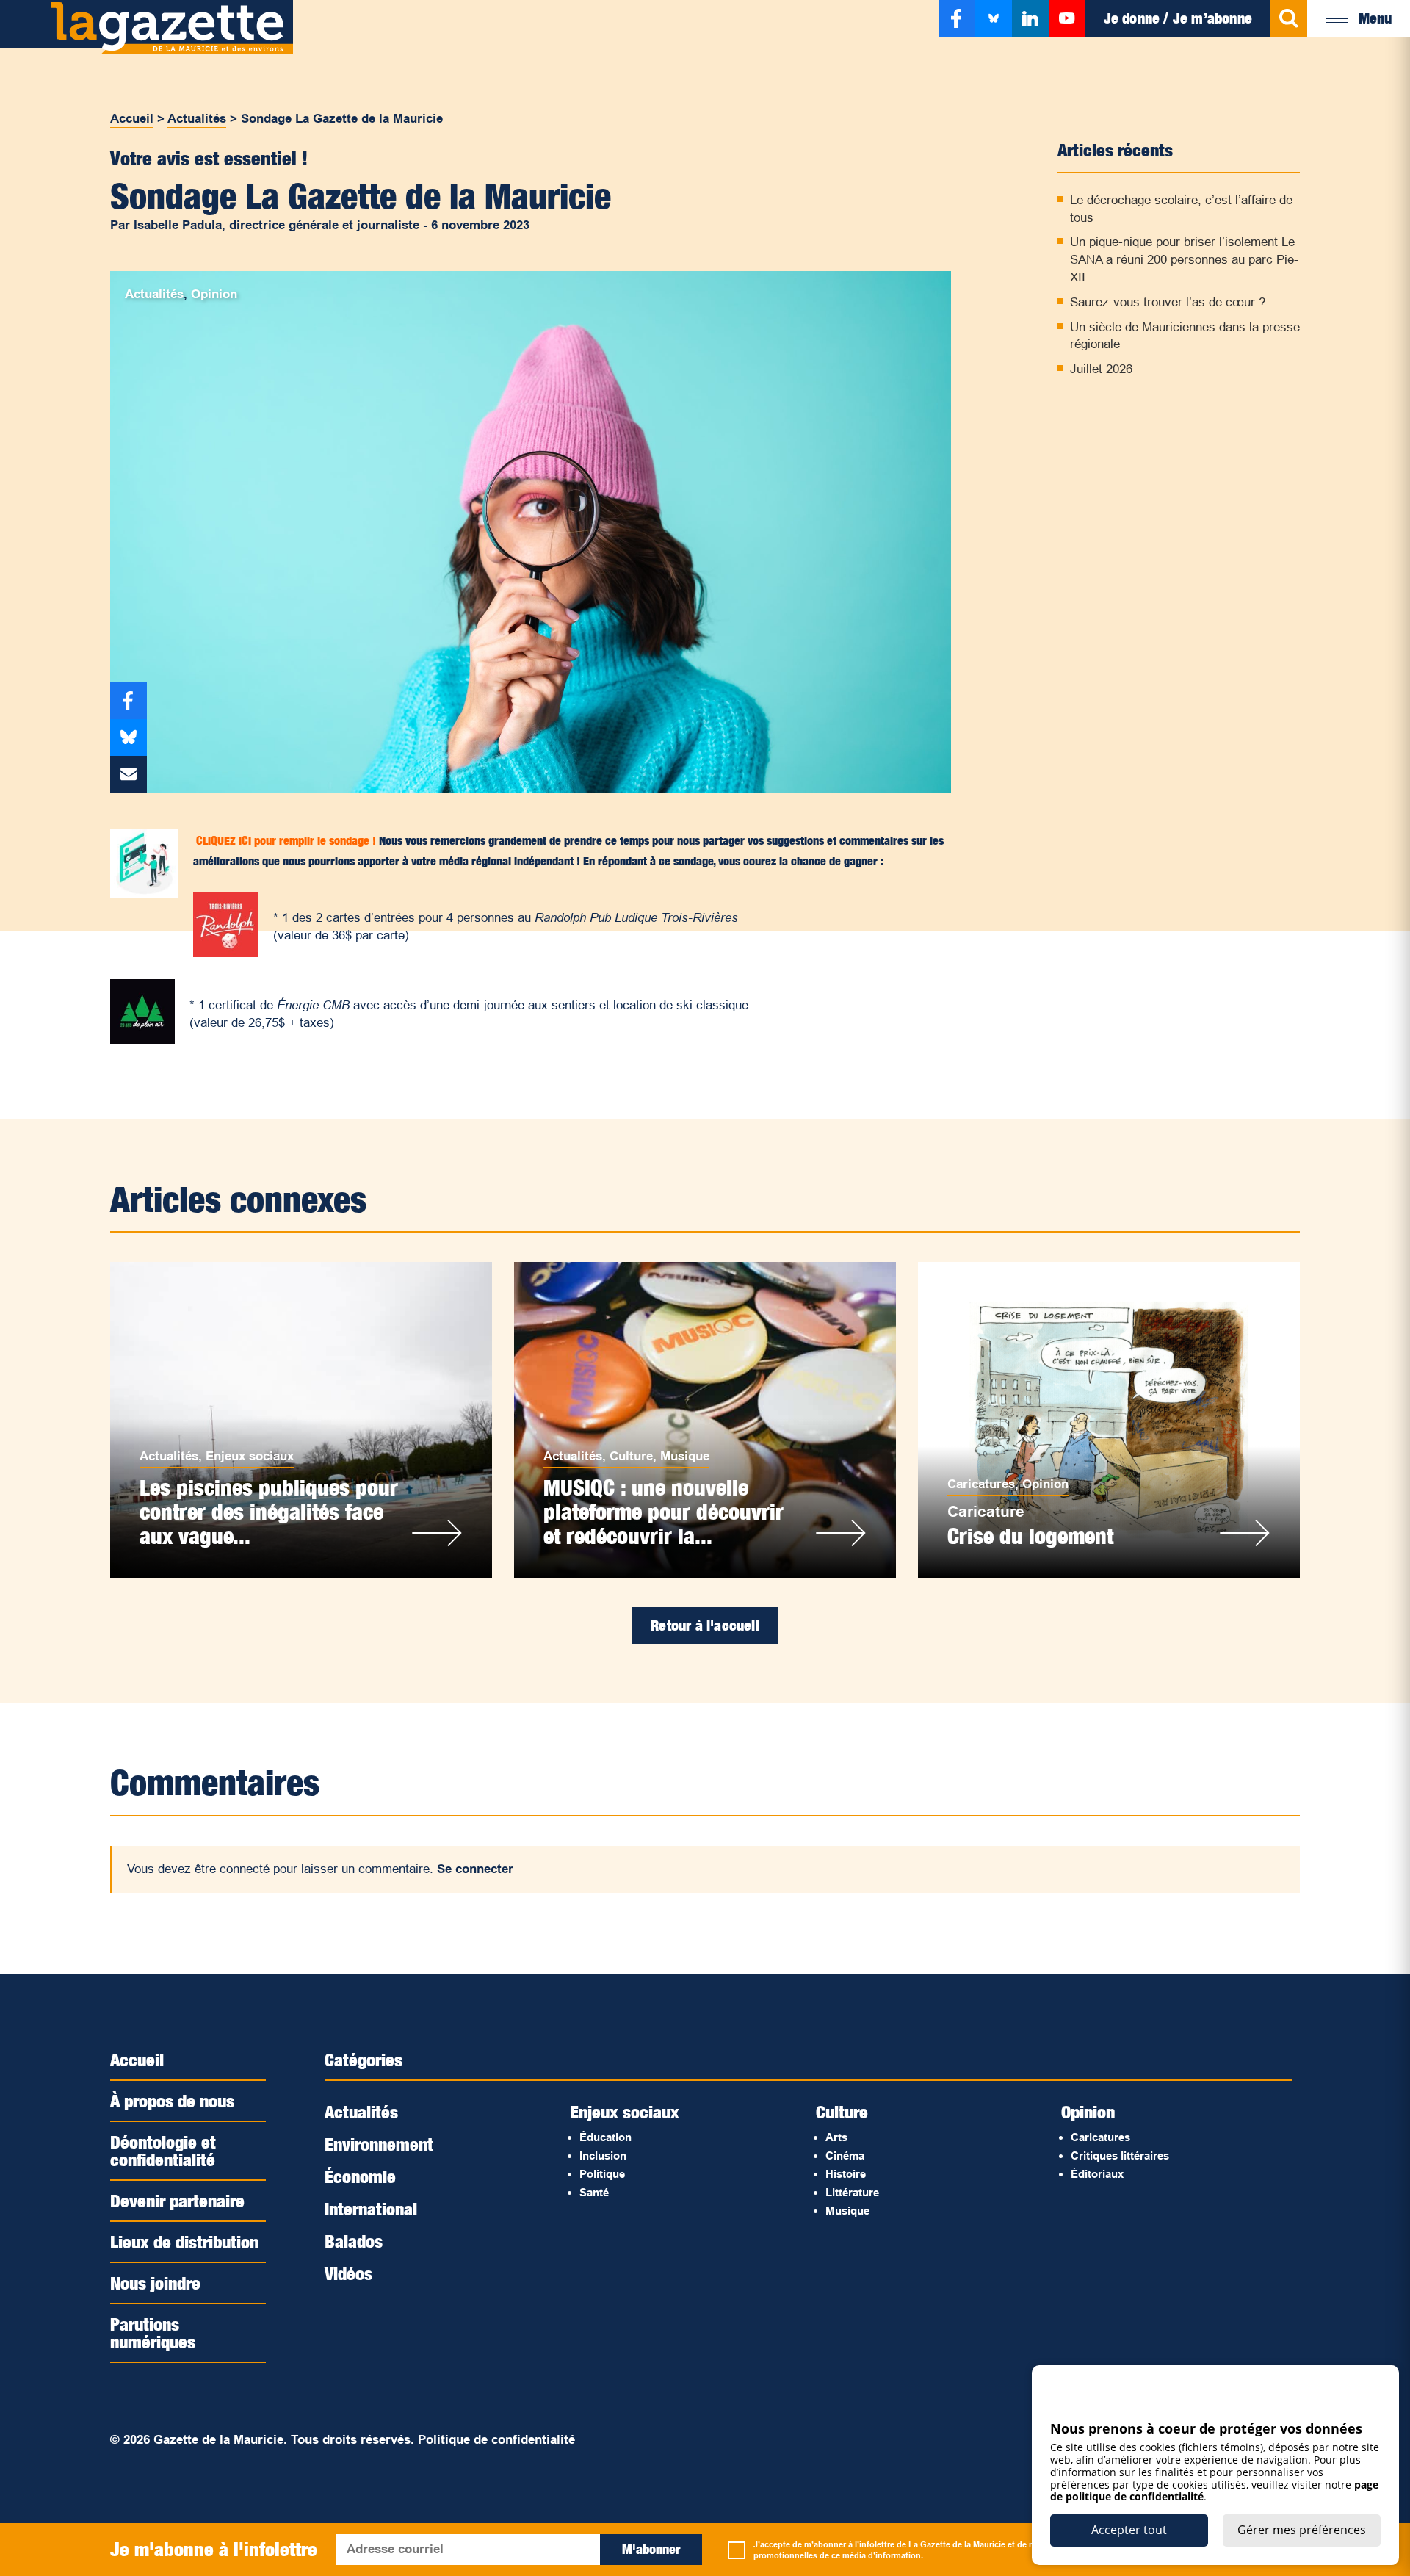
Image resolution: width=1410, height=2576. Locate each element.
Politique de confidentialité (496, 2440)
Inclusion (603, 2155)
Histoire (846, 2174)
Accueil (132, 119)
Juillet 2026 (1101, 369)
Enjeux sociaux (250, 1456)
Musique (685, 1456)
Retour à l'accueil (705, 1626)
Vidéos (348, 2273)
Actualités (197, 119)
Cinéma (845, 2155)
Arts (836, 2137)
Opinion (214, 294)
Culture (631, 1456)
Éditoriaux (1097, 2174)
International (371, 2209)
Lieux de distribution (184, 2242)
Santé (594, 2192)
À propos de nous (172, 2101)
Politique (602, 2174)
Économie (360, 2176)
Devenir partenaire (177, 2201)
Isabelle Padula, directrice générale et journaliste (276, 225)
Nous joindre (155, 2283)
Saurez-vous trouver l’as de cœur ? (1168, 302)
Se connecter (475, 1869)
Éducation (605, 2137)
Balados (354, 2241)
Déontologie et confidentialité (163, 2151)
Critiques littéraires (1120, 2155)
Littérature (852, 2192)
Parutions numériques (153, 2333)
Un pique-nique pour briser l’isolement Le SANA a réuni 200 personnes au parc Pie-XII (1184, 260)
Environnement (379, 2144)
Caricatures (981, 1484)
